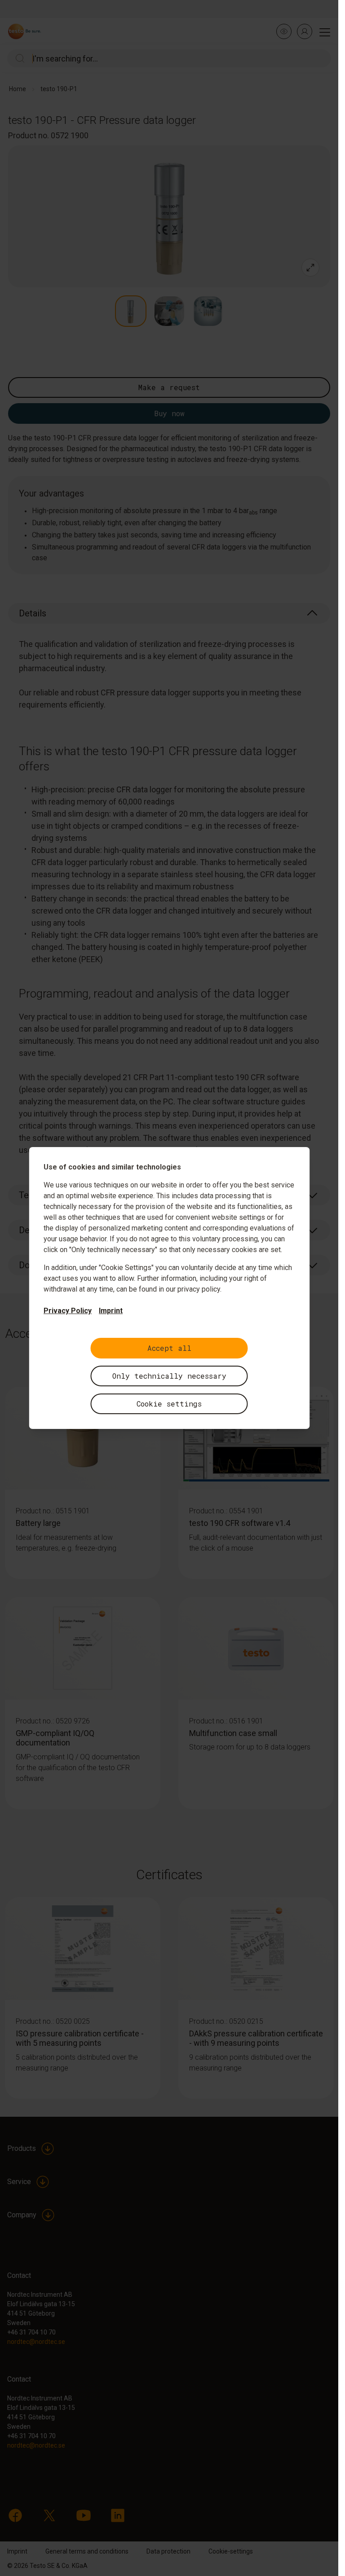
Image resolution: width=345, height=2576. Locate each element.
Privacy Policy (68, 1311)
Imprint (111, 1311)
